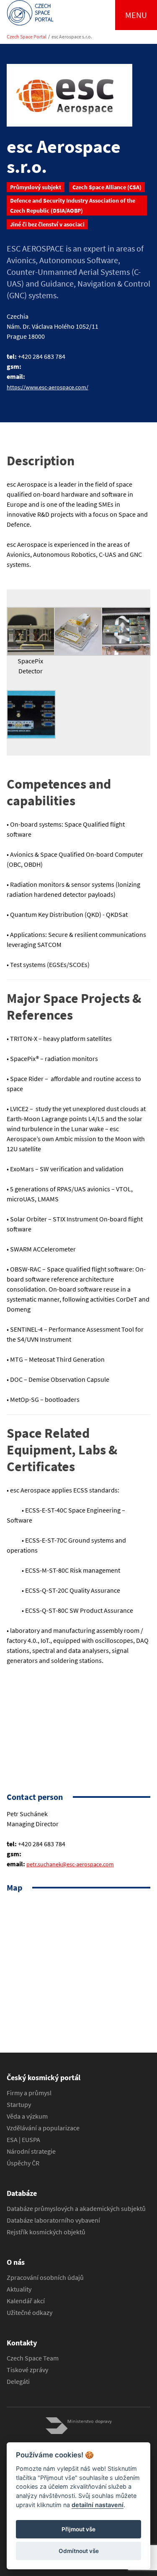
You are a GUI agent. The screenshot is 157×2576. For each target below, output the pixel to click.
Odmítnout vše (79, 2551)
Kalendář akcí (26, 2301)
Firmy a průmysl (29, 2093)
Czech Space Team (33, 2358)
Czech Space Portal (27, 37)
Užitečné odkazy (30, 2312)
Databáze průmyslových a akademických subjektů (76, 2208)
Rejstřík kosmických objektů (46, 2232)
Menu (136, 15)
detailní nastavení (98, 2505)
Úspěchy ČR (23, 2163)
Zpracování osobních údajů (45, 2277)
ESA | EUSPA (23, 2139)
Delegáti (18, 2381)
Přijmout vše (78, 2529)
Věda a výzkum (27, 2116)
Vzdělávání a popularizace (43, 2128)
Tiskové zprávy (27, 2370)
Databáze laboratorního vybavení (53, 2220)
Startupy (19, 2104)
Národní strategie (31, 2151)
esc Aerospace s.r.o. (72, 37)
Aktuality (19, 2289)
